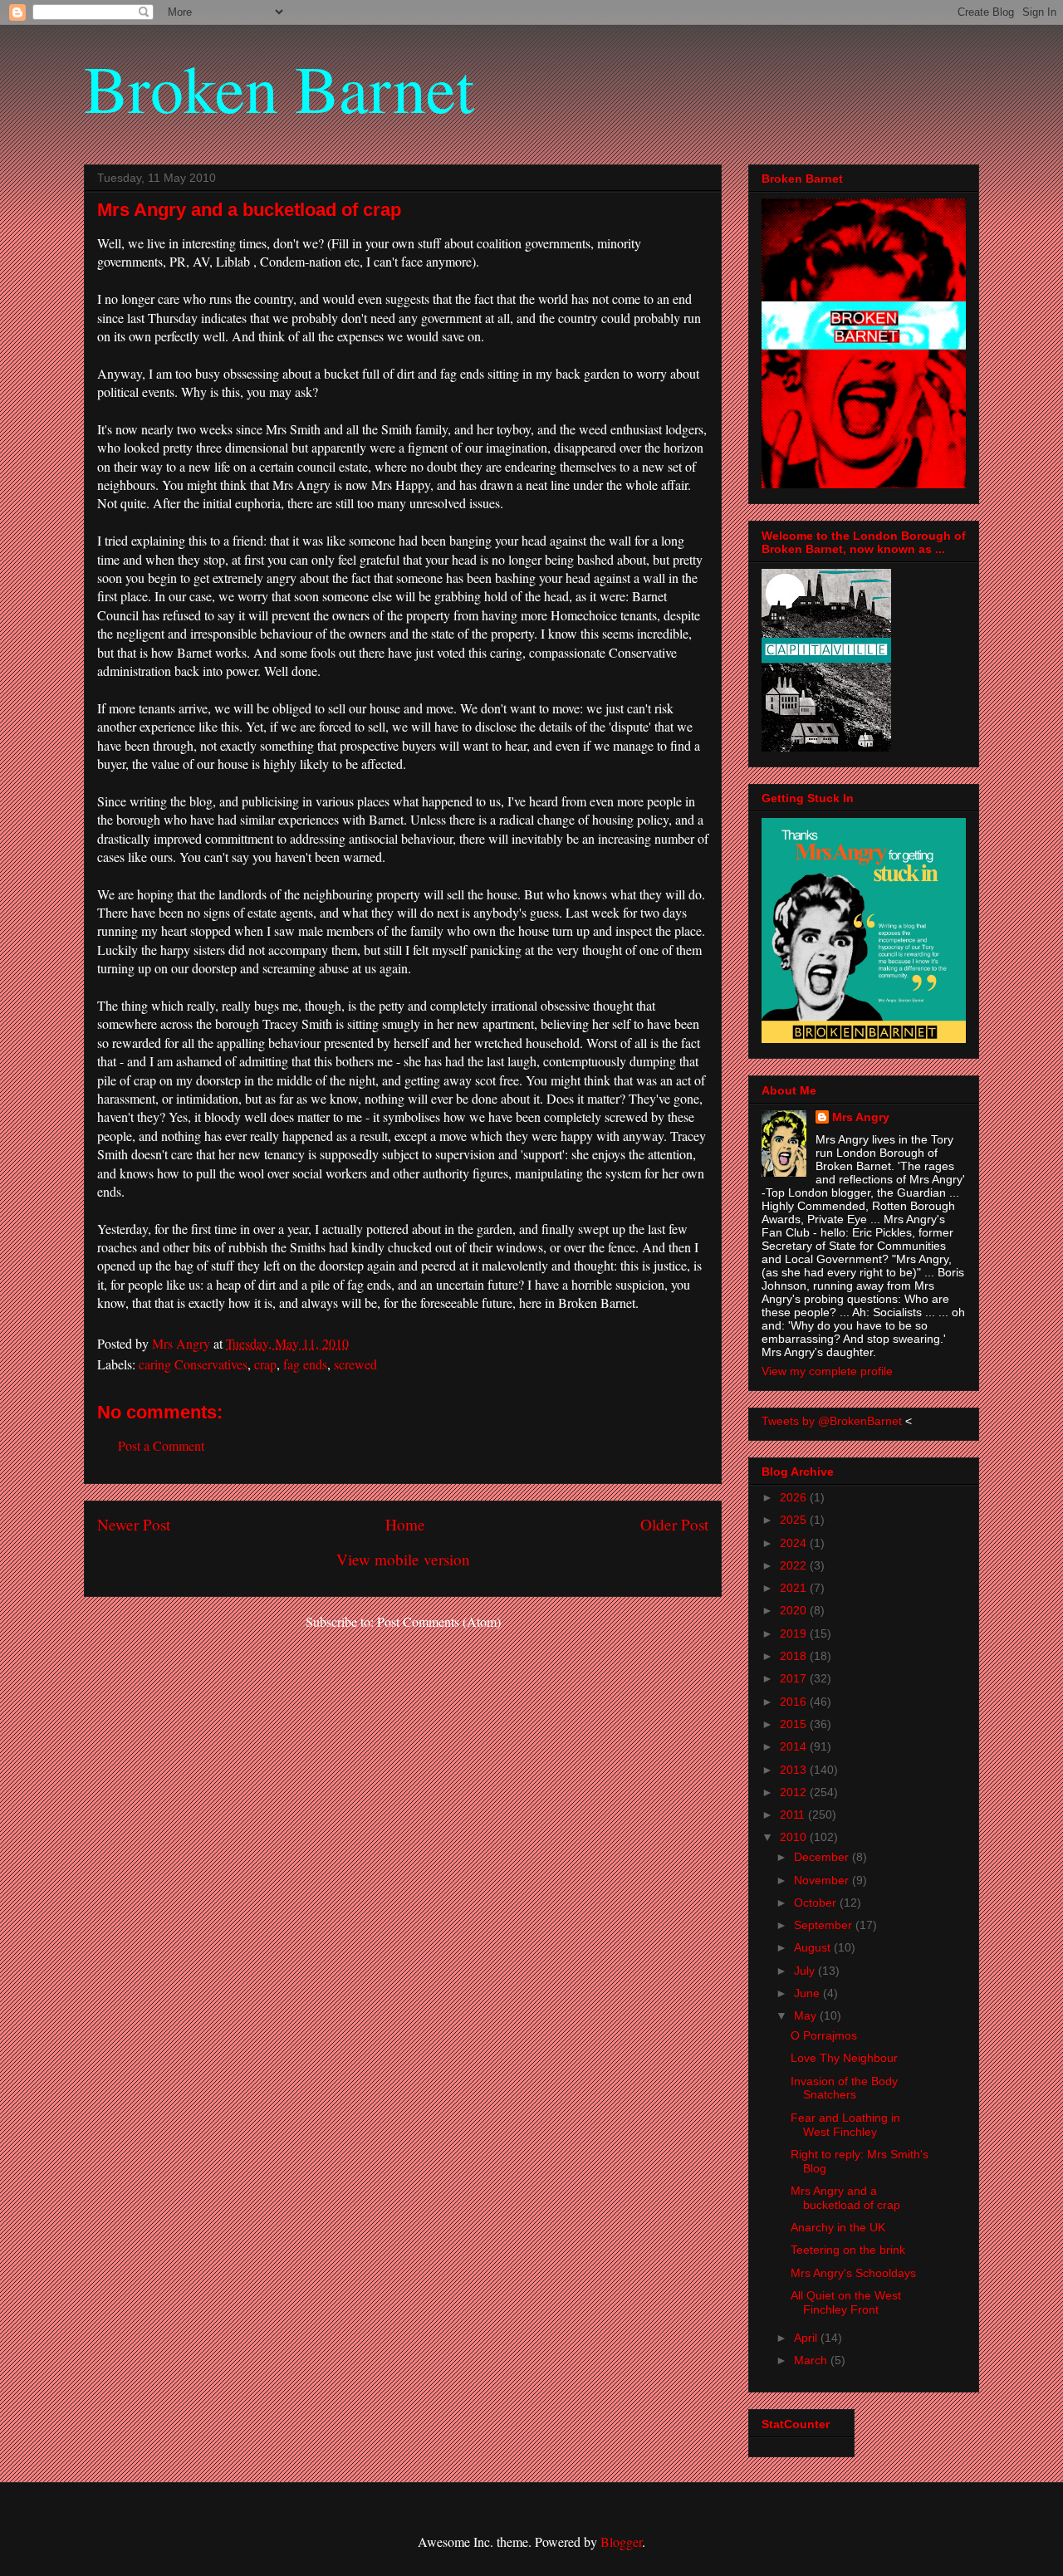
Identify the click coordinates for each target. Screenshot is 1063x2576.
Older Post (674, 1524)
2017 (795, 1678)
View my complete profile (827, 1371)
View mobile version (403, 1559)
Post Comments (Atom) (439, 1621)
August (814, 1947)
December (823, 1857)
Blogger (621, 2542)
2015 (795, 1724)
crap (265, 1364)
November (823, 1880)
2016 (795, 1702)
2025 (795, 1520)
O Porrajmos (824, 2035)
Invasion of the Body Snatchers (844, 2088)
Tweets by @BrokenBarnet (832, 1421)
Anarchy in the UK (838, 2227)
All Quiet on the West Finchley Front (846, 2302)
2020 (795, 1610)
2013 (795, 1770)
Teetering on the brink (848, 2250)
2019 (795, 1633)
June (808, 1993)
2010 (795, 1837)
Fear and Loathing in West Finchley (845, 2125)
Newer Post (134, 1524)
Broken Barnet (279, 87)
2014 (795, 1746)
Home (405, 1524)
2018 (795, 1656)
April (807, 2338)
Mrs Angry (861, 1117)
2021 (795, 1588)
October (817, 1903)
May (807, 2015)
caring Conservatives (193, 1364)
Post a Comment (161, 1445)
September (825, 1925)
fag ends (305, 1364)
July (806, 1971)
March (812, 2360)
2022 (795, 1565)
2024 (795, 1543)
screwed (355, 1364)
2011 (794, 1814)
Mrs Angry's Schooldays (853, 2273)
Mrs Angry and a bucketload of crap (845, 2198)
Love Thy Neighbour (844, 2058)
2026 (795, 1497)
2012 (795, 1792)
